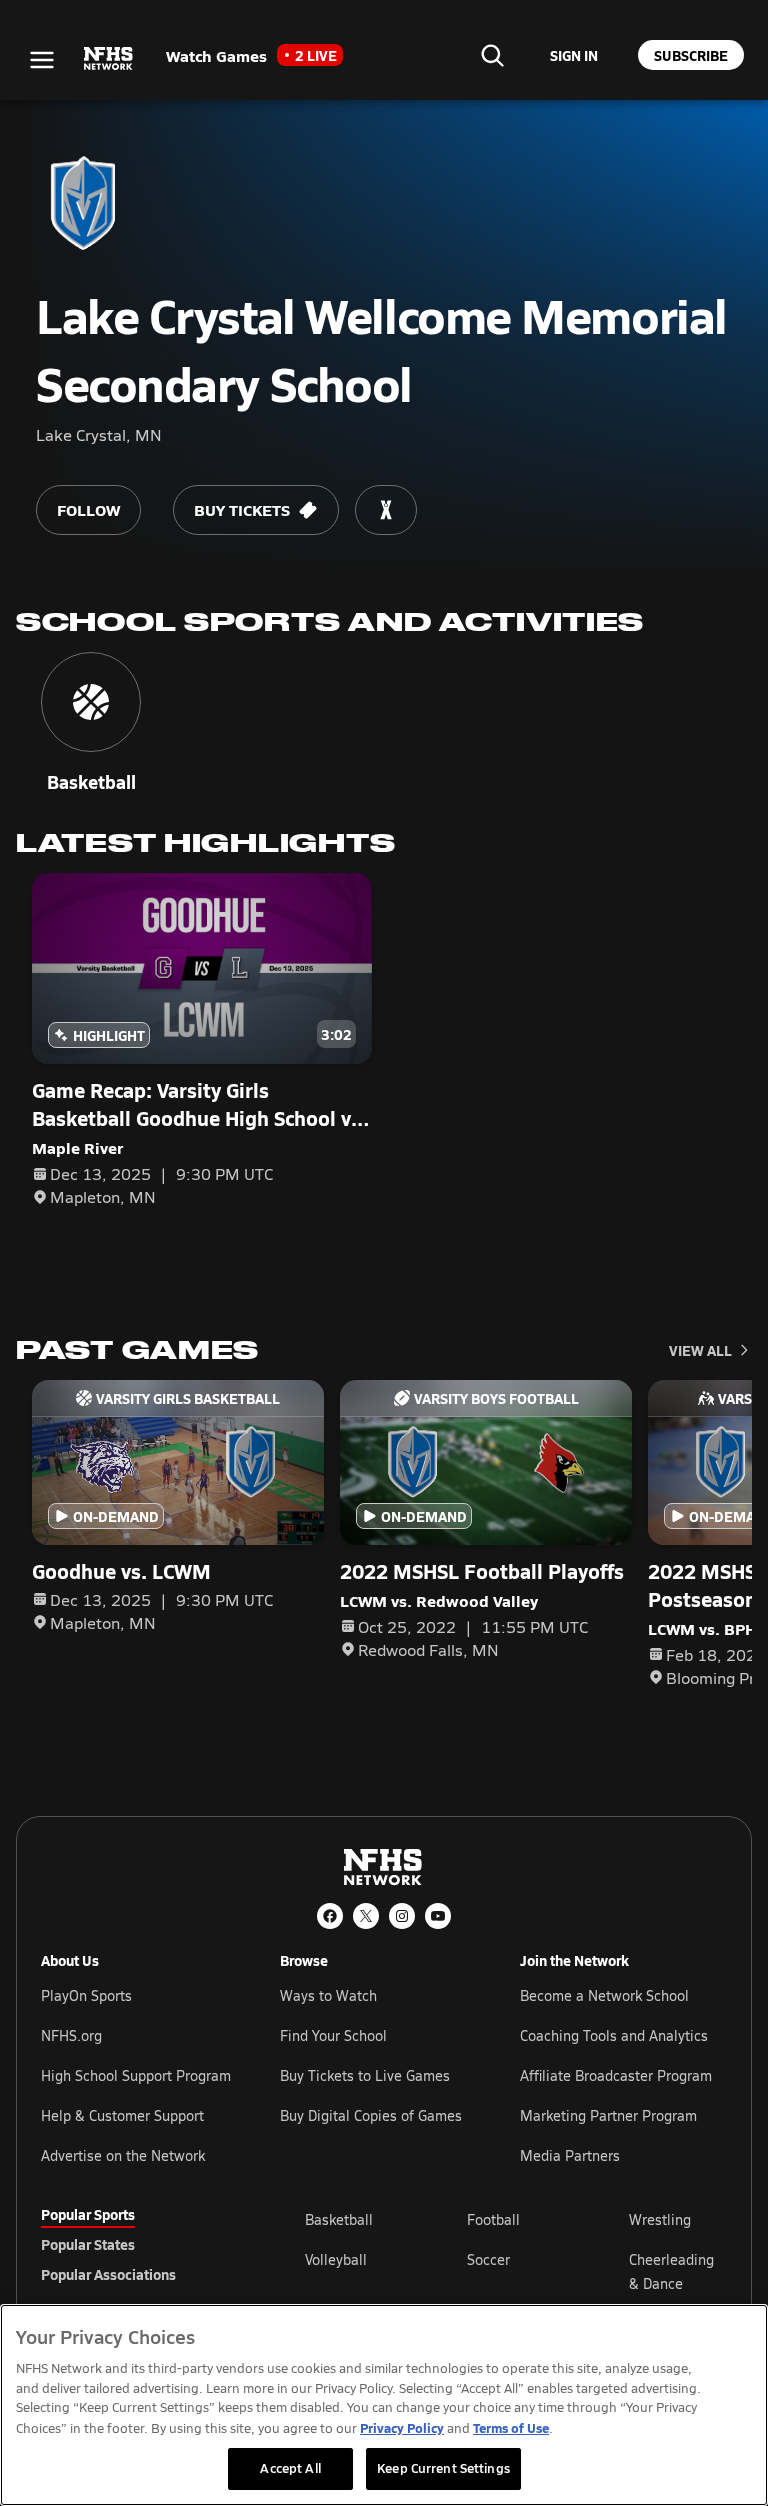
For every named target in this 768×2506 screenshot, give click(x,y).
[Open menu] (42, 60)
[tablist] (141, 2244)
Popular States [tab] (88, 2244)
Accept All (290, 2468)
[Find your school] (492, 55)
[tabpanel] (516, 2271)
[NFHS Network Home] (109, 59)
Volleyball (336, 2259)
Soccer (488, 2259)
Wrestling (660, 2219)
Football (493, 2219)
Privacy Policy (402, 2427)
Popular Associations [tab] (108, 2274)
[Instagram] (402, 1916)
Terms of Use (511, 2427)
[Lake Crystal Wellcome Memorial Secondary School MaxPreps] (386, 510)
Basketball (339, 2219)
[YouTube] (438, 1916)
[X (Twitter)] (366, 1916)
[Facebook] (330, 1916)
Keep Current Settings (443, 2468)
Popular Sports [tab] (88, 2214)
